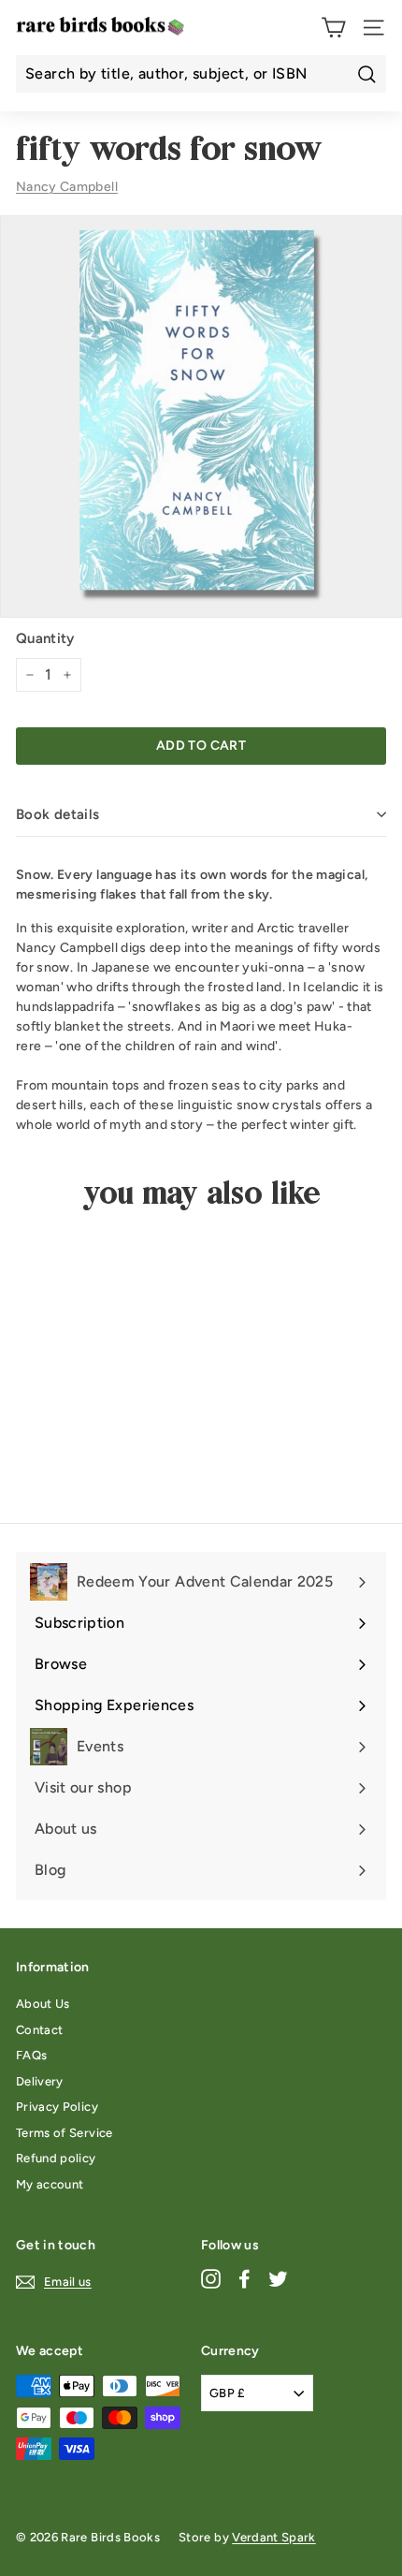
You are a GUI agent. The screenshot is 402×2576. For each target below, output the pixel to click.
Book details (58, 814)
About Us (43, 2004)
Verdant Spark (274, 2537)
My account (50, 2184)
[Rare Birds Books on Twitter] (278, 2279)
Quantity (45, 638)
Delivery (40, 2081)
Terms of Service (65, 2133)
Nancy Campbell (67, 187)
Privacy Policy (57, 2107)
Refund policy (56, 2158)
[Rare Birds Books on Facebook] (244, 2279)
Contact (39, 2030)
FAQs (31, 2055)
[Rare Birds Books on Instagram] (211, 2279)
